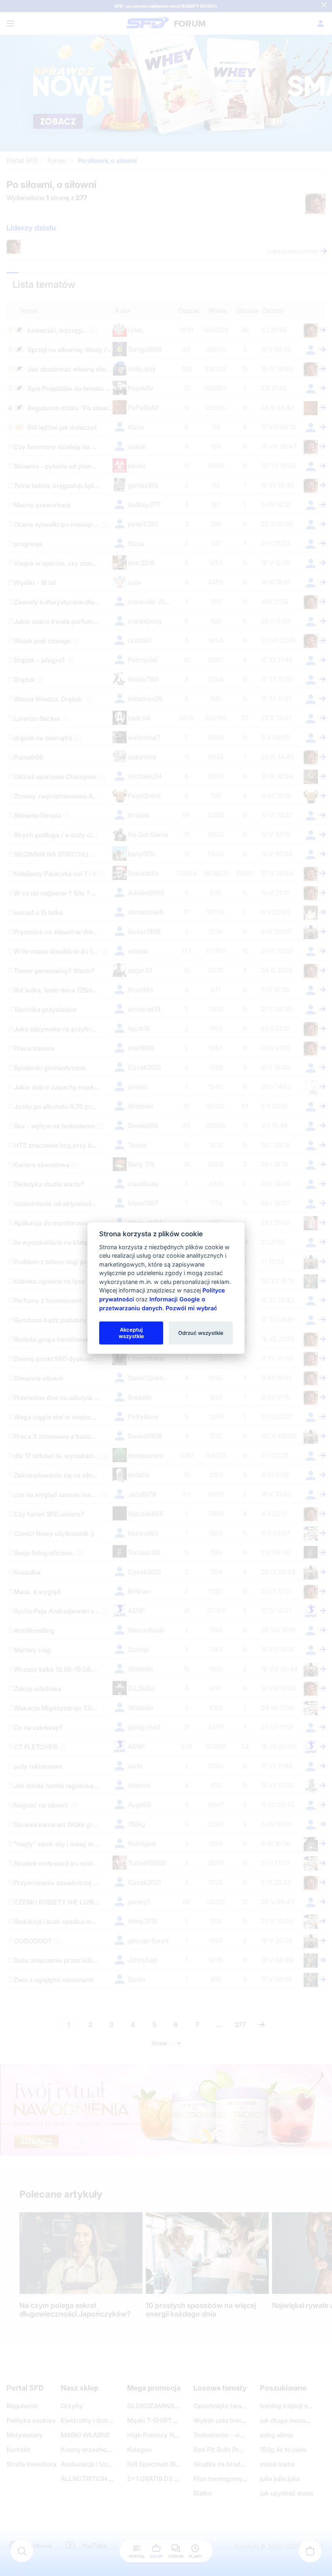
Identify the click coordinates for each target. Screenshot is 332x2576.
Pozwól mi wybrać (191, 1308)
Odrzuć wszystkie (201, 1332)
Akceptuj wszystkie (131, 1332)
